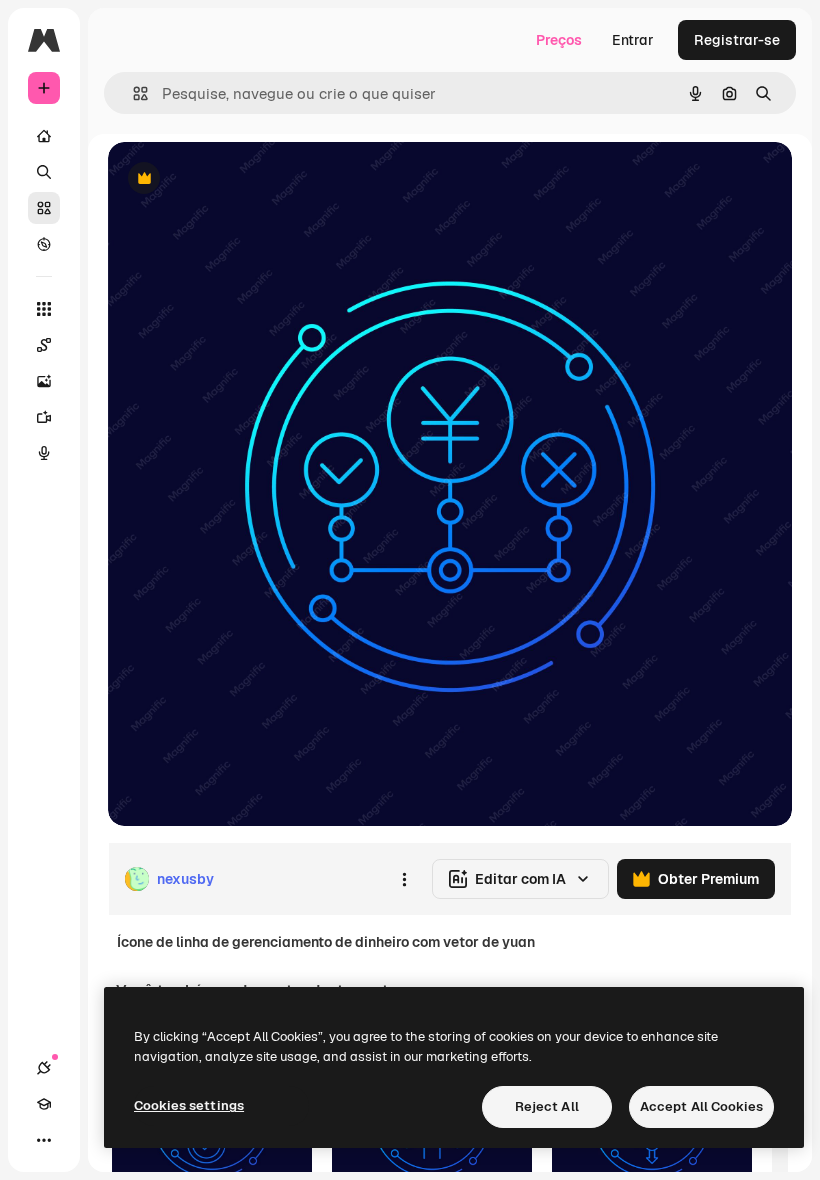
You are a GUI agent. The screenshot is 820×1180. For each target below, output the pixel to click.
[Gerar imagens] (44, 381)
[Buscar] (44, 172)
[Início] (44, 136)
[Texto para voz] (44, 453)
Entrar (633, 40)
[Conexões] (44, 1068)
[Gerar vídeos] (44, 417)
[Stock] (44, 208)
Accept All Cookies (701, 1106)
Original (236, 179)
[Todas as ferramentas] (44, 309)
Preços (559, 40)
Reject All (547, 1106)
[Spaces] (44, 345)
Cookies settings (189, 1105)
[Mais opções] (404, 879)
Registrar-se (737, 40)
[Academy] (44, 1104)
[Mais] (44, 1140)
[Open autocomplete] (132, 93)
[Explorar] (44, 244)
